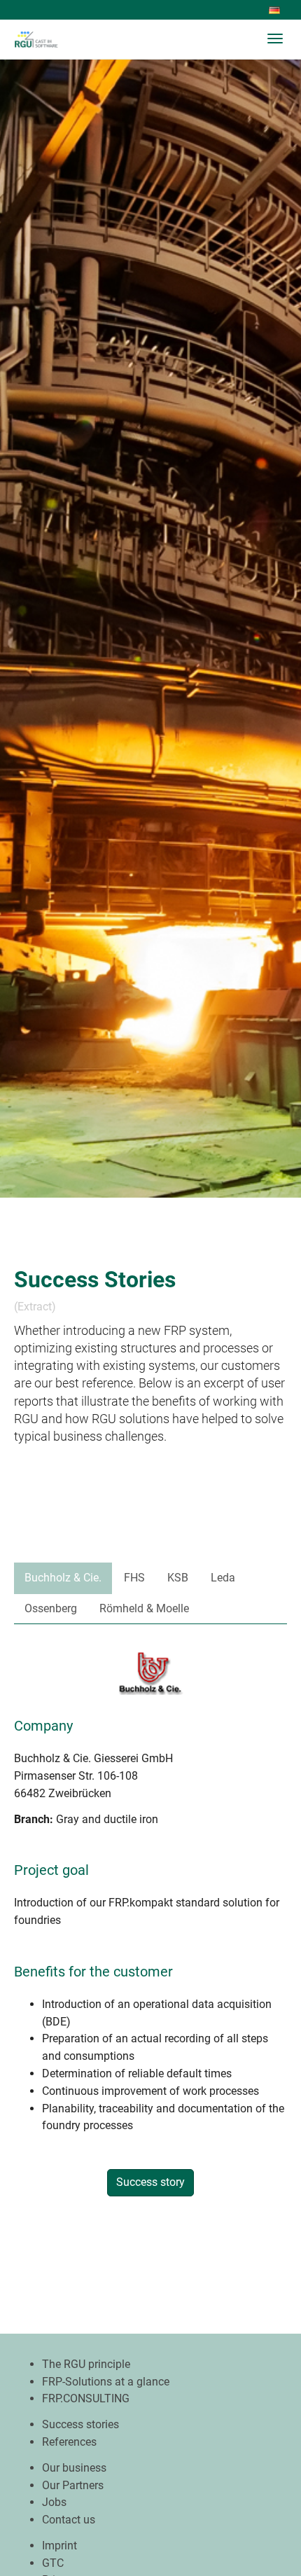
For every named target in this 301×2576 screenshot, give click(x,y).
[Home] (44, 39)
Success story (150, 2182)
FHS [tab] (134, 1578)
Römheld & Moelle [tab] (144, 1608)
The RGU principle (86, 2364)
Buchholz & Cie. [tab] (63, 1578)
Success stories (80, 2424)
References (69, 2442)
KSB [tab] (178, 1578)
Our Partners (73, 2485)
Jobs (54, 2502)
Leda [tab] (223, 1578)
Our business (74, 2468)
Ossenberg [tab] (51, 1608)
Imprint (59, 2546)
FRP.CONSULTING (86, 2398)
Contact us (69, 2520)
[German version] (277, 11)
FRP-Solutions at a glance (106, 2382)
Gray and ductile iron (107, 1819)
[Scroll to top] (256, 2531)
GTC (53, 2563)
